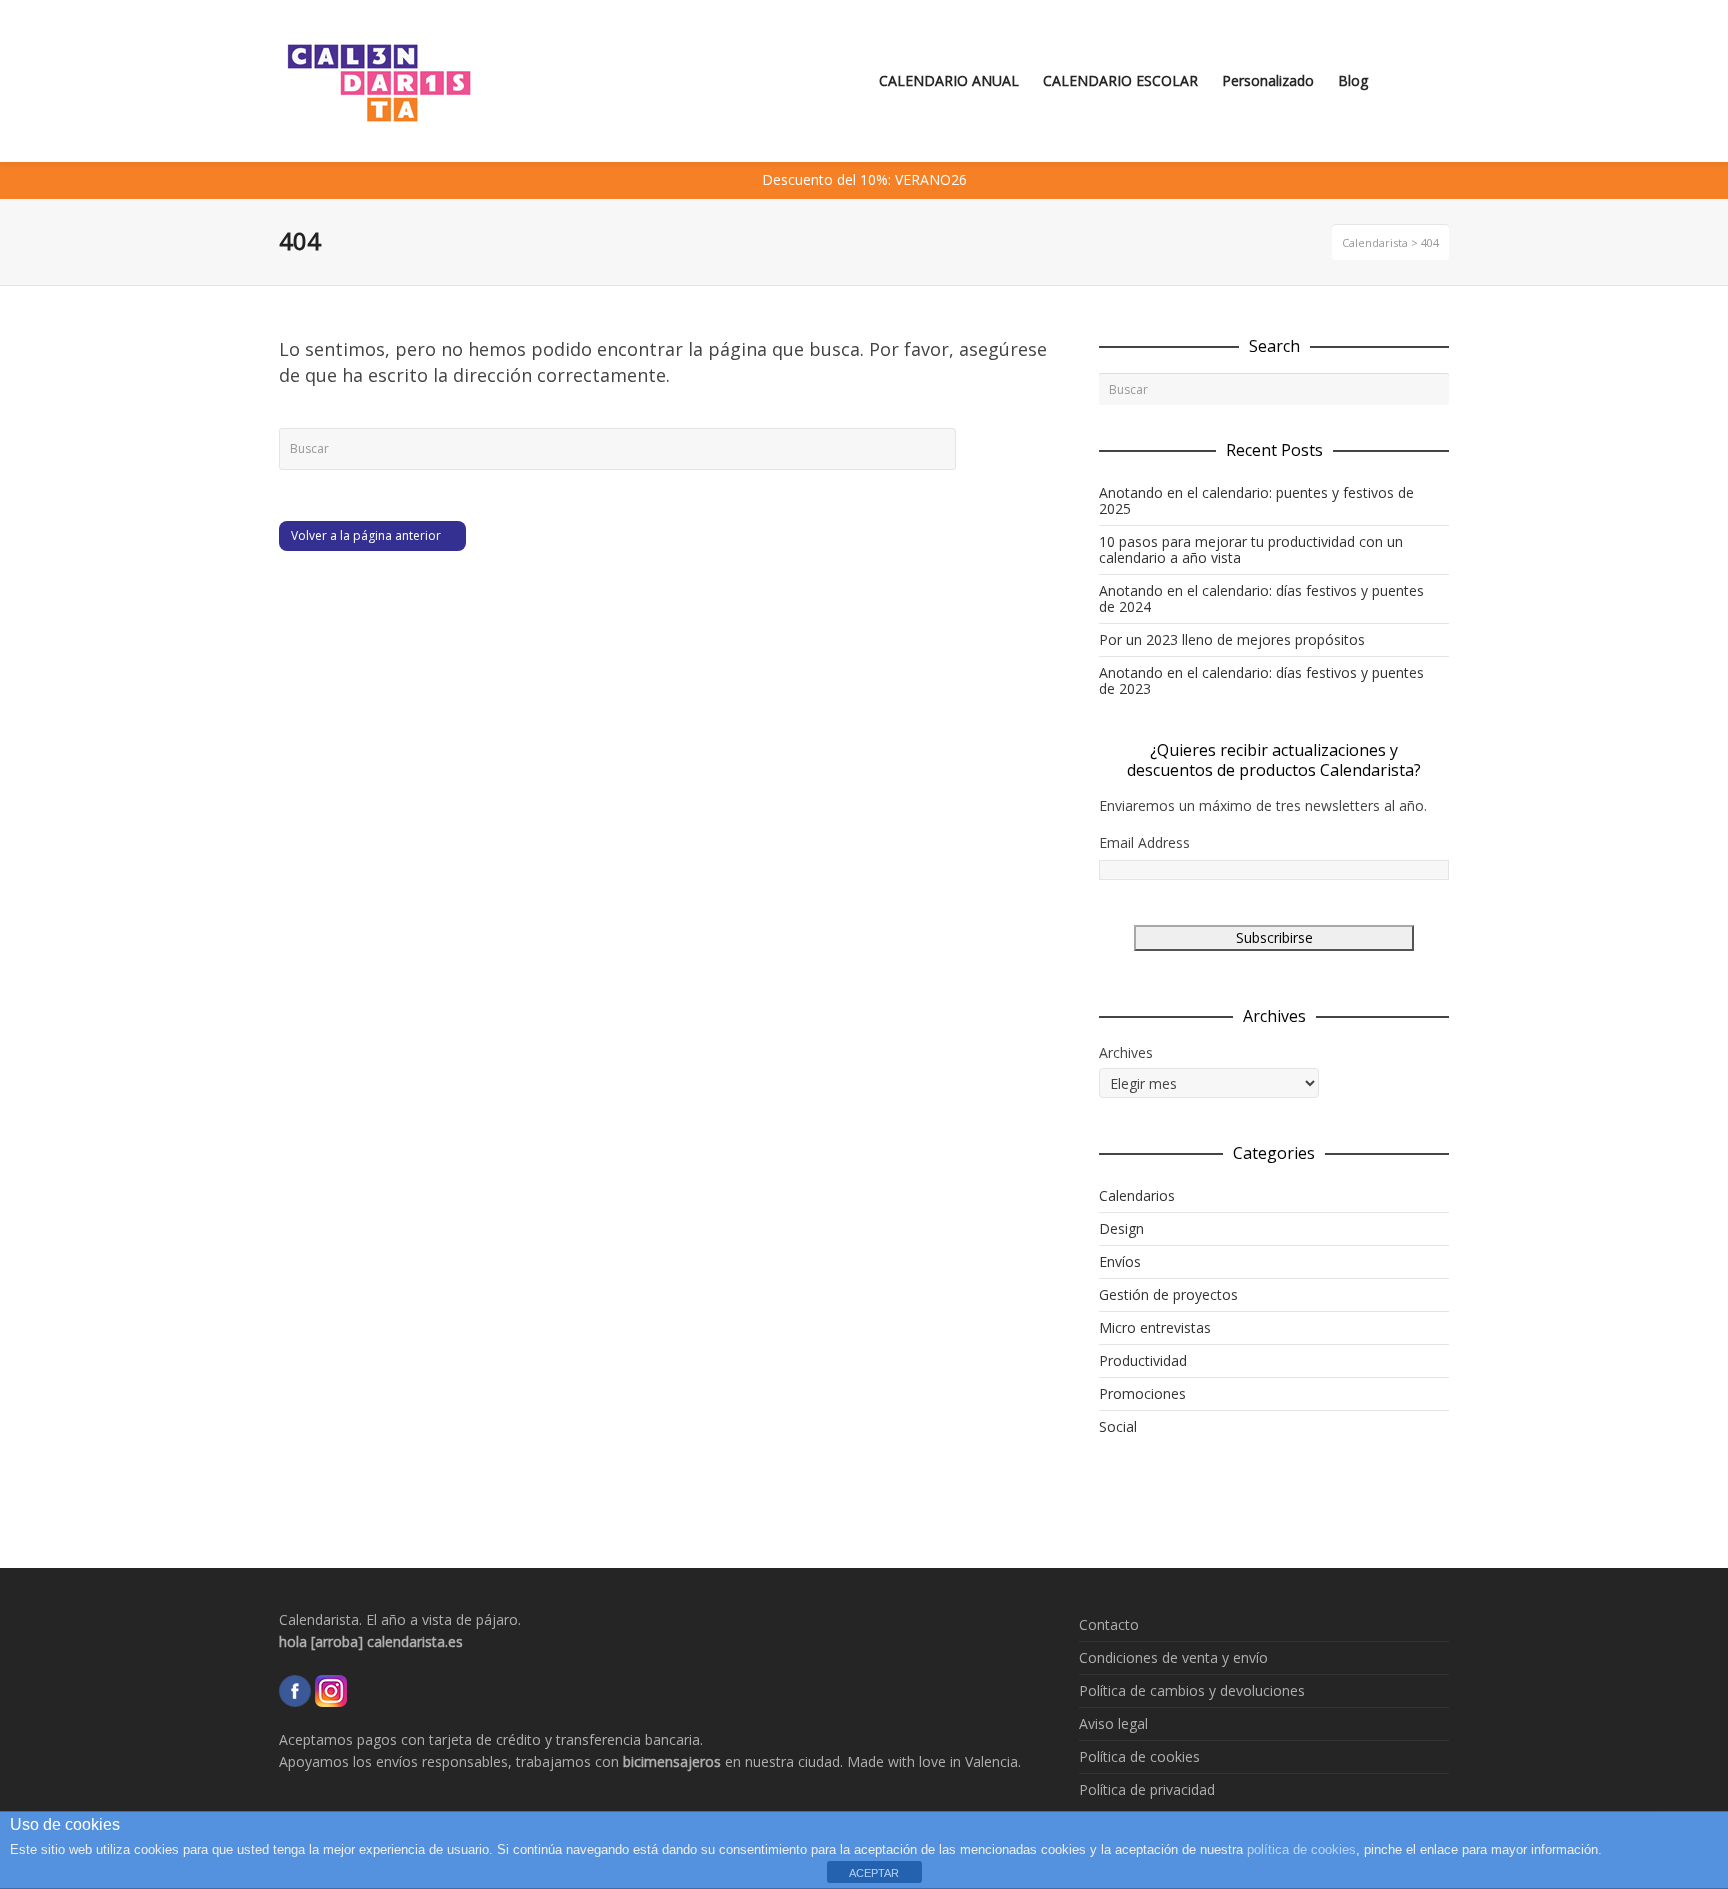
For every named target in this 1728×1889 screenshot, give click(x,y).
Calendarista (1375, 242)
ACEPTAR (874, 1873)
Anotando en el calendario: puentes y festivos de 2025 (1256, 500)
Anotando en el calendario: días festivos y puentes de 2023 (1261, 680)
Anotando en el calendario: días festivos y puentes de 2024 (1261, 598)
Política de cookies (1139, 1756)
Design (1121, 1228)
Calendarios (1137, 1195)
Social (1118, 1426)
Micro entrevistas (1155, 1327)
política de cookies (1301, 1849)
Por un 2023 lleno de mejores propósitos (1232, 639)
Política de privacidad (1147, 1789)
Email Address (1144, 842)
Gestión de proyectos (1168, 1294)
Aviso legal (1113, 1723)
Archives (1126, 1052)
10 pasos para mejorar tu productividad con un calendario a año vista (1251, 549)
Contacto (1109, 1624)
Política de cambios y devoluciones (1192, 1690)
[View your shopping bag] (1413, 81)
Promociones (1142, 1393)
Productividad (1143, 1360)
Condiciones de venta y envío (1173, 1657)
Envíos (1120, 1261)
